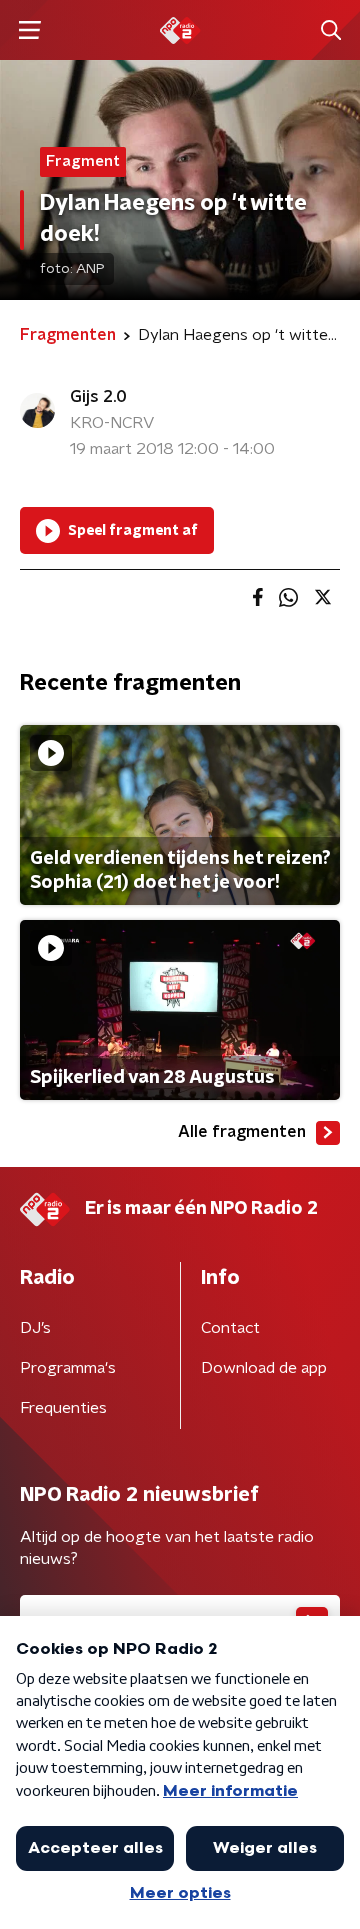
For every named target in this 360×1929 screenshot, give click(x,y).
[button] (29, 30)
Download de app (264, 1368)
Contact (230, 1328)
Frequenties (63, 1408)
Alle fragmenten (242, 1132)
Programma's (68, 1368)
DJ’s (35, 1328)
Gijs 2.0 (98, 397)
